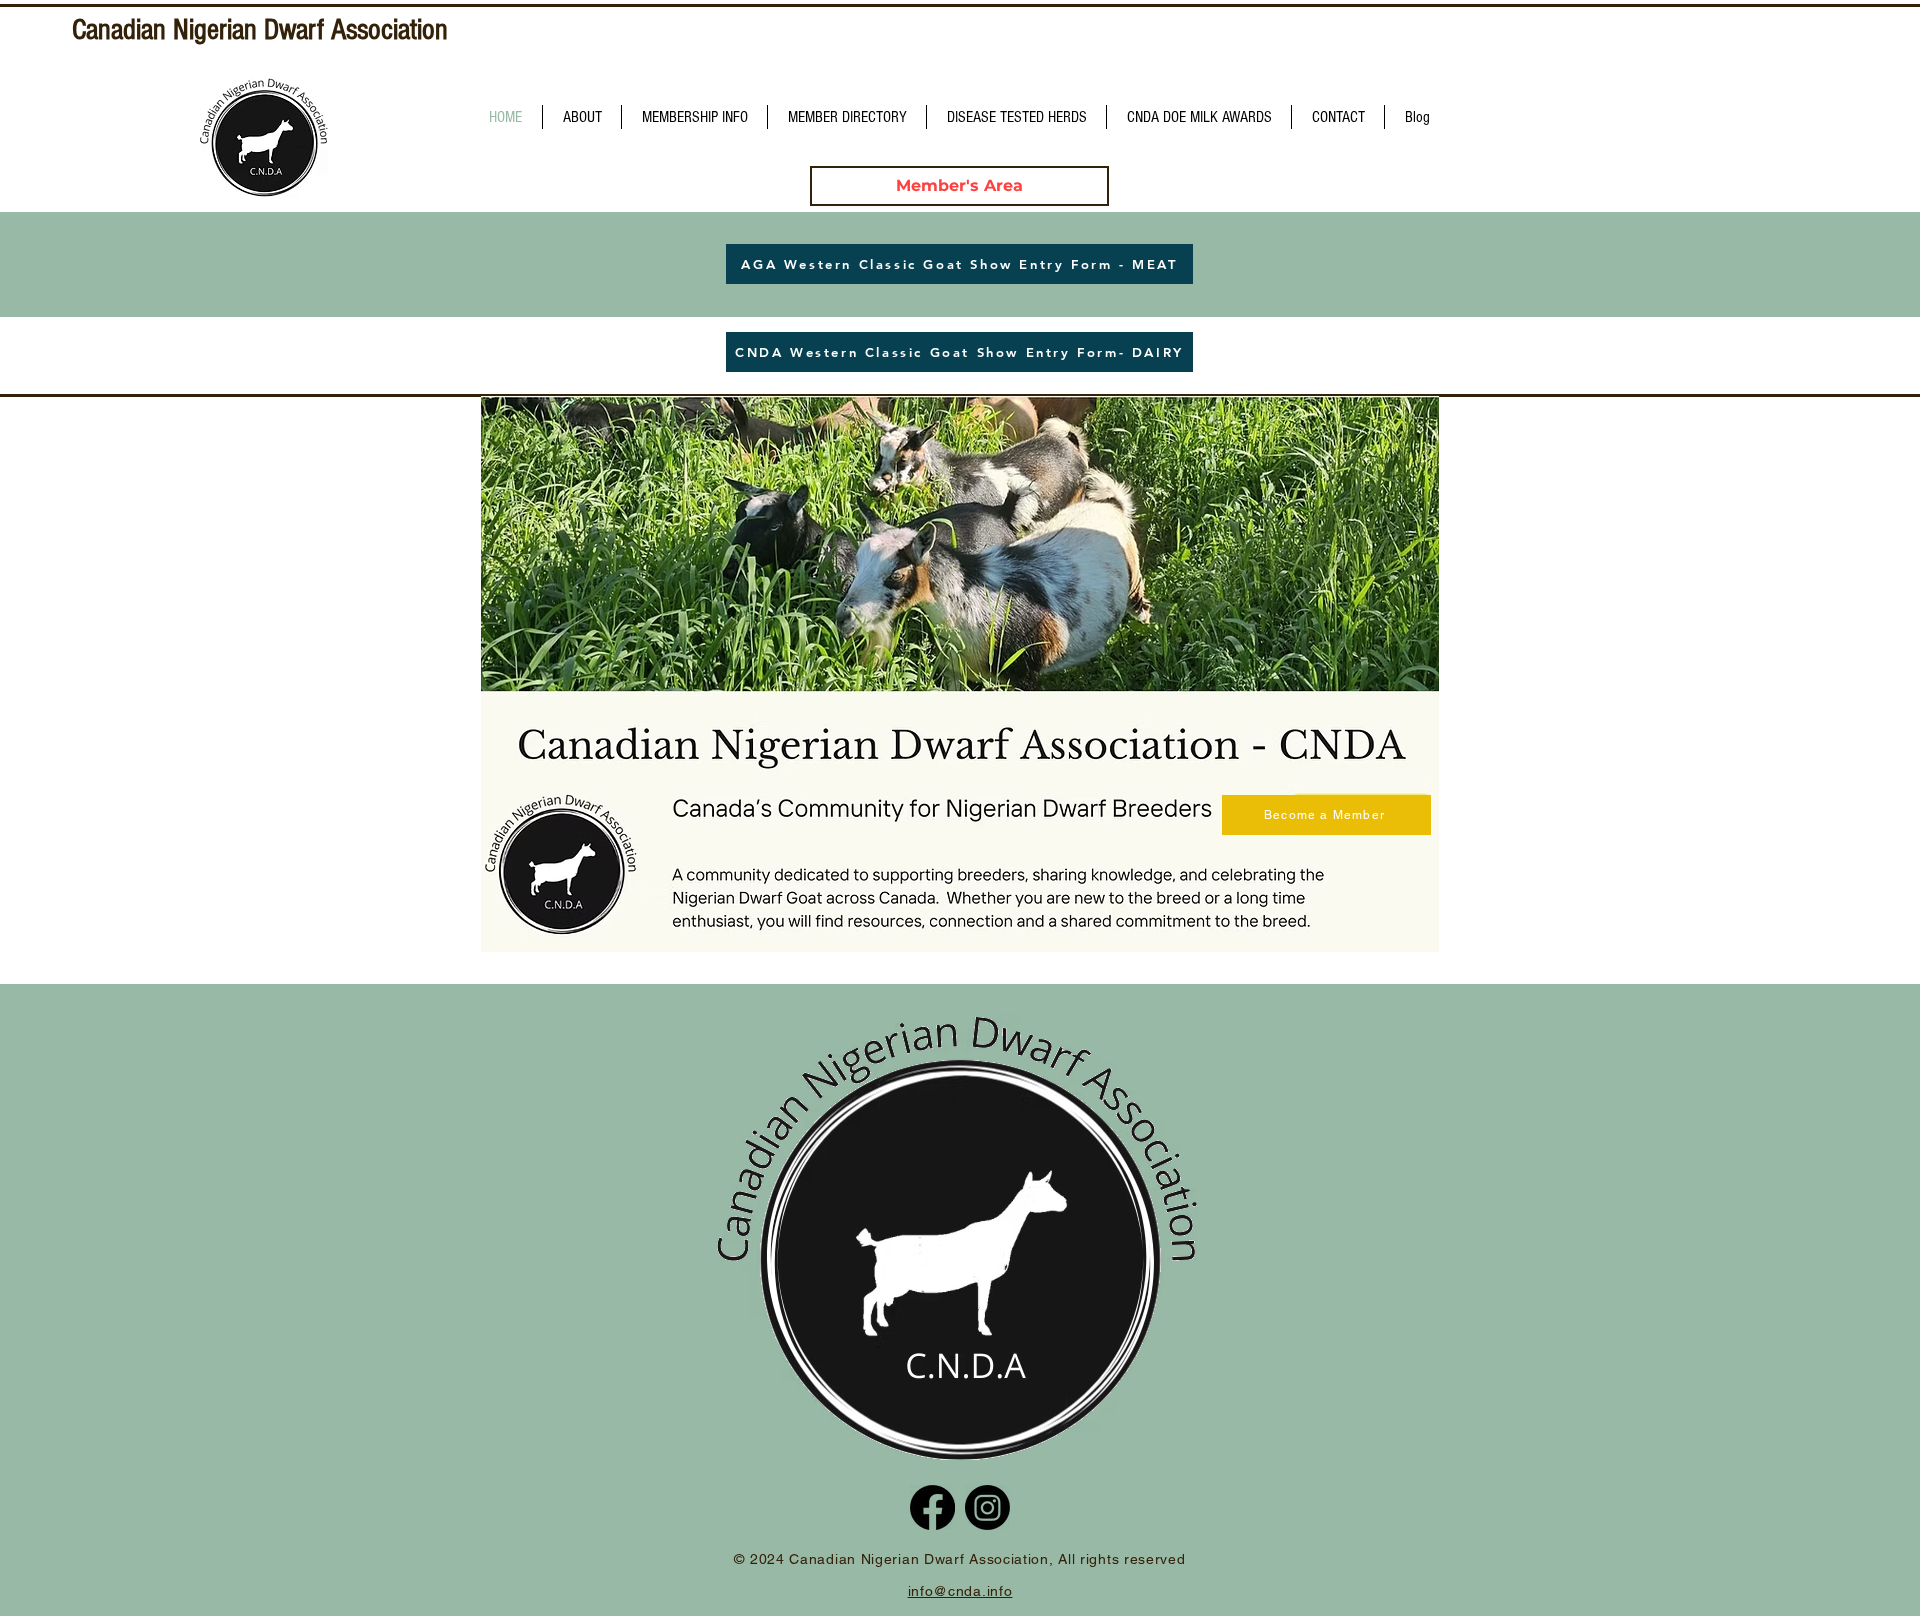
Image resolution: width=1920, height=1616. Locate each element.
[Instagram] (987, 1507)
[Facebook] (932, 1507)
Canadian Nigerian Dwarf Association (260, 30)
